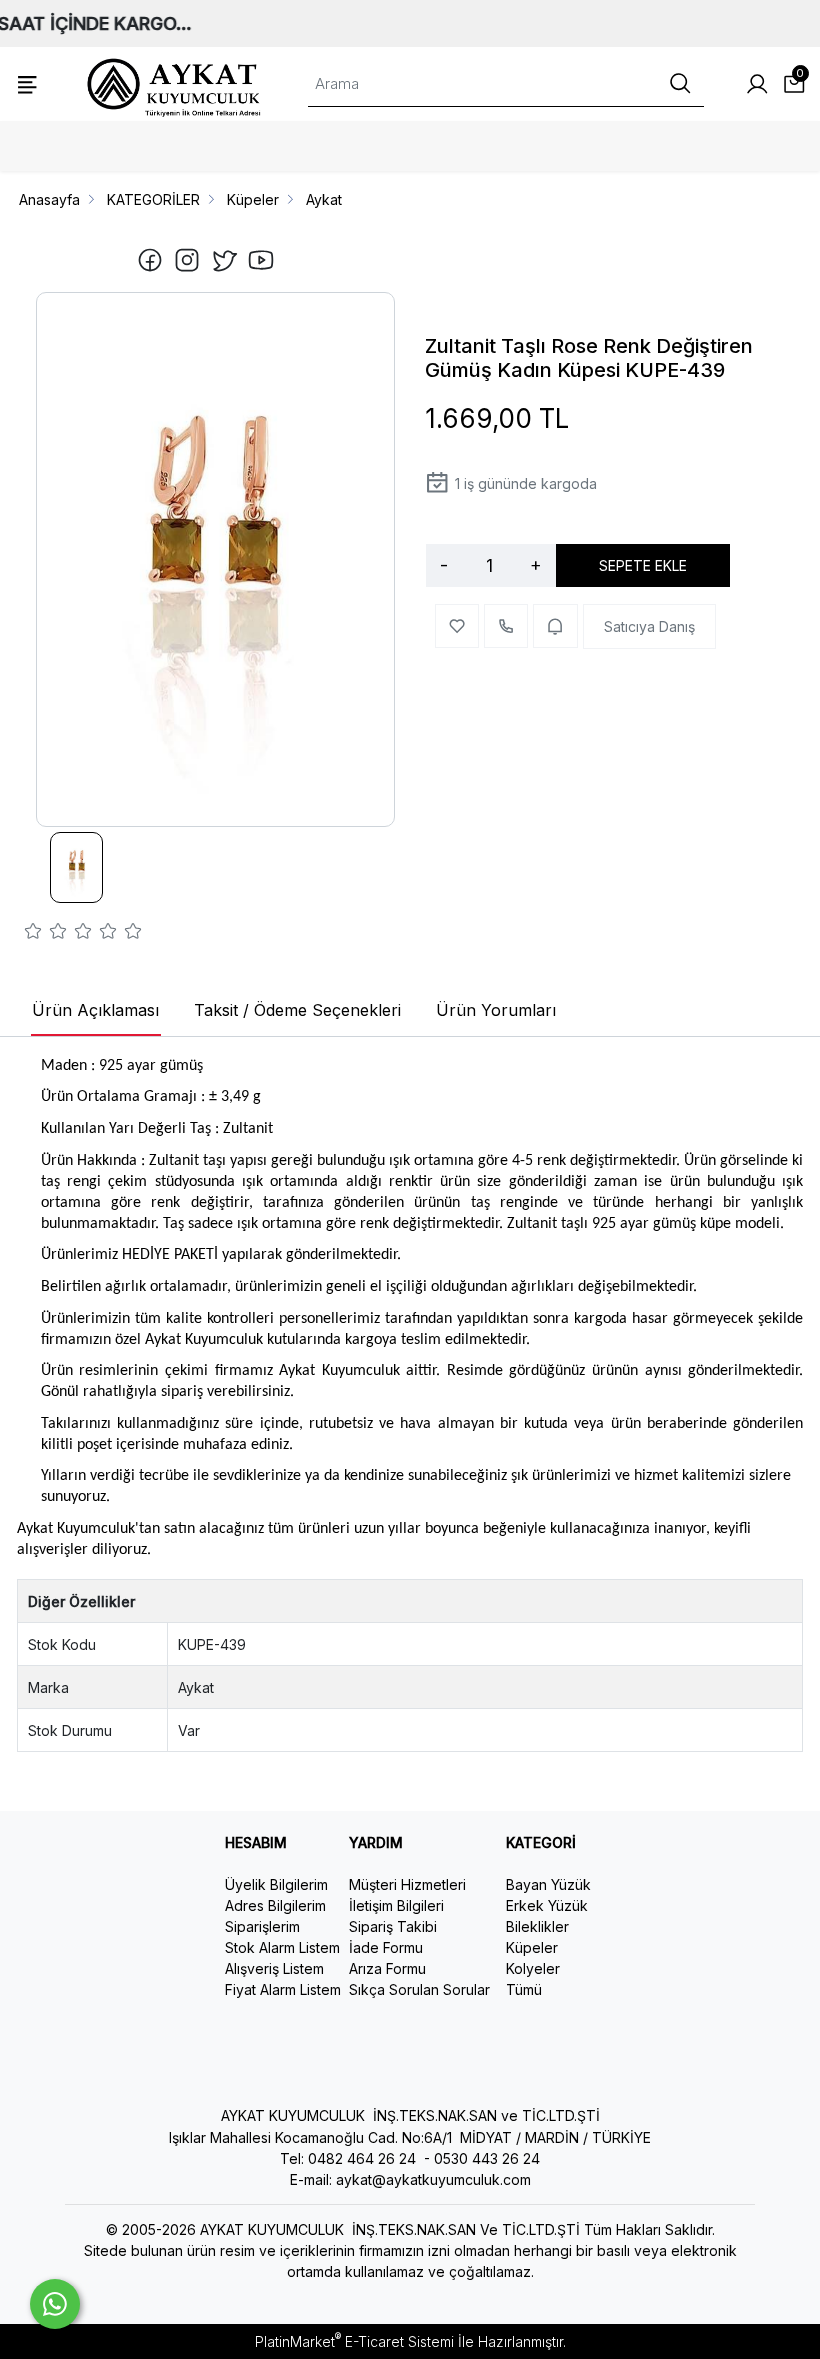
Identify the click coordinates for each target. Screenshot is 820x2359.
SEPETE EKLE (643, 565)
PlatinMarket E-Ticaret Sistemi (354, 2341)
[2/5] (46, 934)
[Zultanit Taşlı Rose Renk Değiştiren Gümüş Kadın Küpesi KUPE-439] (215, 559)
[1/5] (33, 934)
